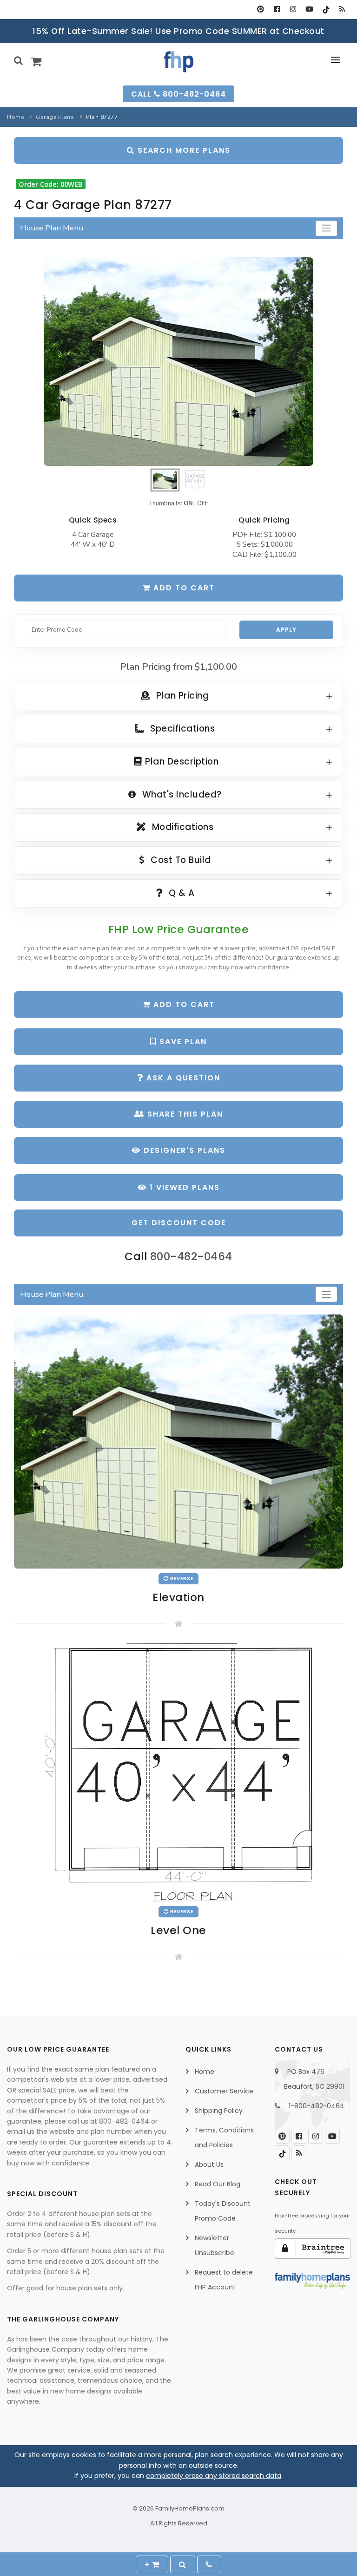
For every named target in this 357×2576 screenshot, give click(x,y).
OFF (203, 503)
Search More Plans (183, 150)
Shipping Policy (219, 2111)
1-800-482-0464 (317, 2106)
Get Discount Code (179, 1223)
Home (15, 117)
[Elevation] (178, 362)
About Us (209, 2164)
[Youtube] (309, 9)
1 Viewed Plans (183, 1187)
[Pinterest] (261, 9)
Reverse (181, 1579)
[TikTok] (326, 9)
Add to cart (183, 588)
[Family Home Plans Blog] (342, 9)
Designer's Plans (183, 1150)
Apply (286, 630)
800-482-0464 (191, 1256)
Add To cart (183, 1004)
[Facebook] (277, 9)
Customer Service (224, 2091)
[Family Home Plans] (179, 62)
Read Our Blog (218, 2184)
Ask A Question (182, 1078)
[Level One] (178, 1772)
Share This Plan (184, 1114)
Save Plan (182, 1042)
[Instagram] (293, 9)
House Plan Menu (52, 228)
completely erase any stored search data (214, 2476)
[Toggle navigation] (326, 228)
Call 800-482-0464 (178, 94)
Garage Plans (55, 117)
